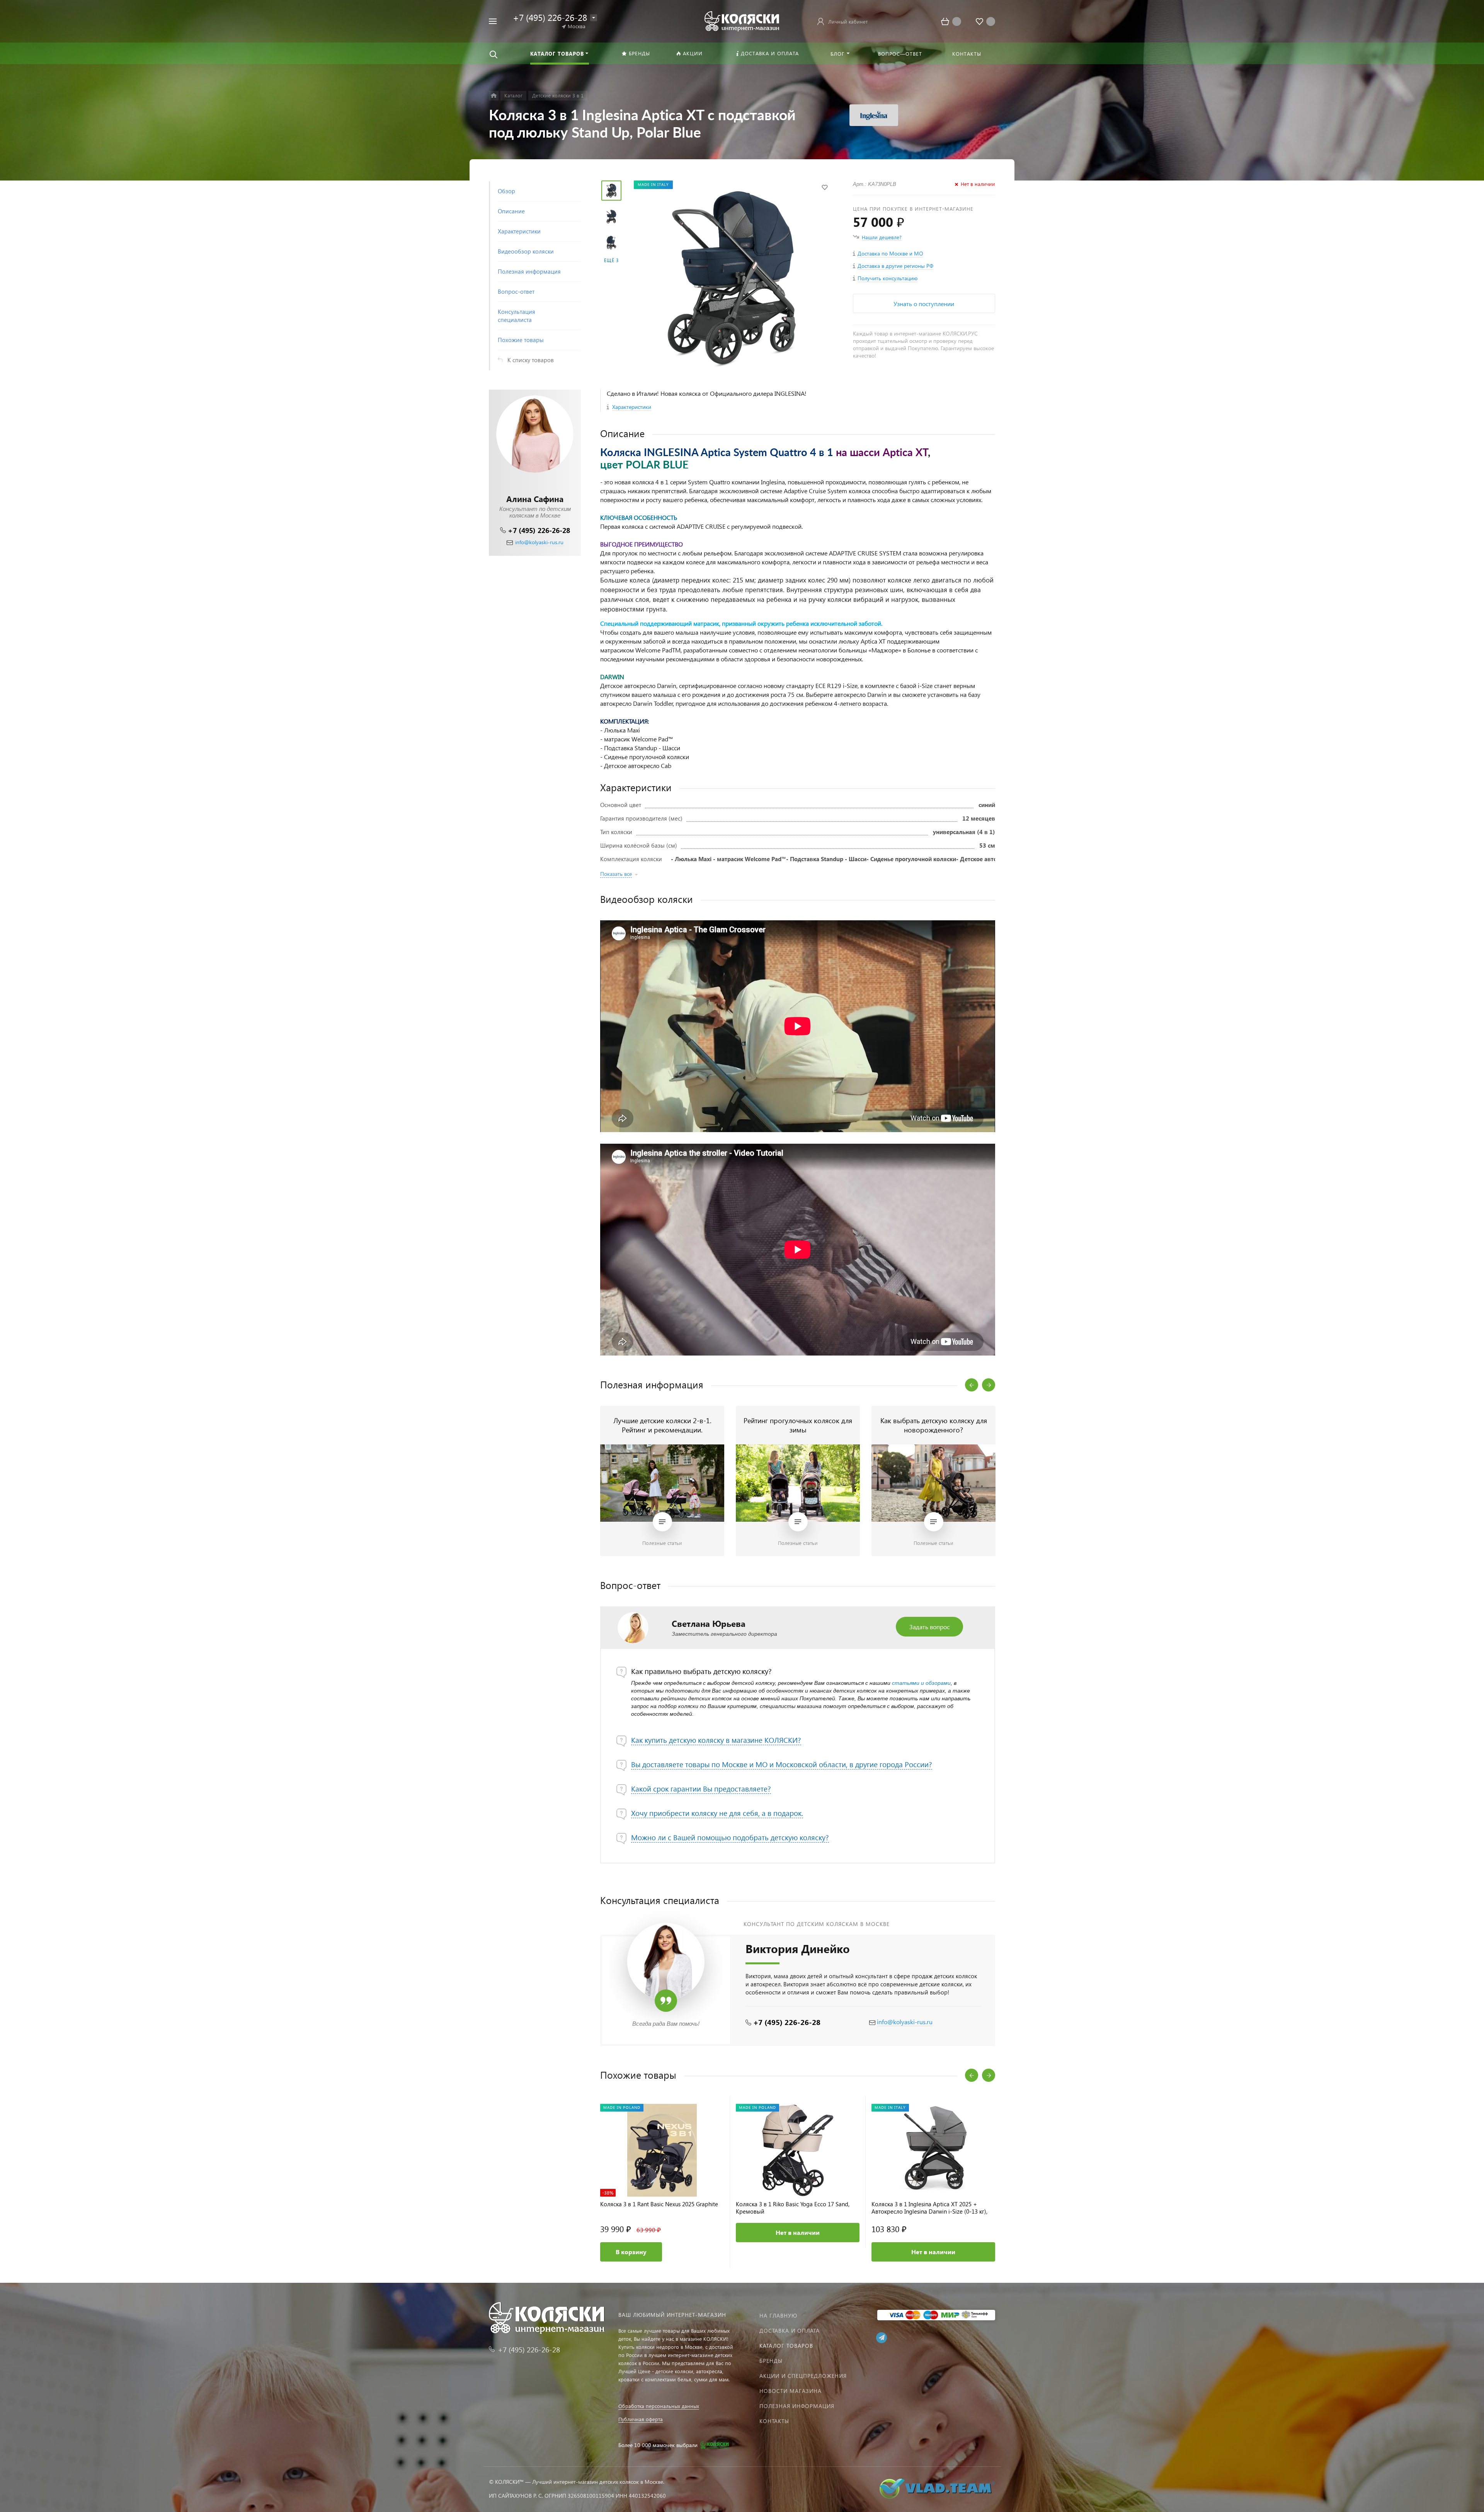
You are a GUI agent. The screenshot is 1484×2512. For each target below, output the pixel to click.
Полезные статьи (662, 1543)
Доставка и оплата (790, 2331)
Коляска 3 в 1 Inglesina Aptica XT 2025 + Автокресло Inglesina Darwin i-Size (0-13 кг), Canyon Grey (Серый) (929, 2208)
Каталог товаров (786, 2346)
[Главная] (494, 96)
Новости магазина (791, 2391)
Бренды (771, 2361)
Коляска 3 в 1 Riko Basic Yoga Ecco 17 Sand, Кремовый (793, 2208)
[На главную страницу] (742, 20)
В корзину (631, 2252)
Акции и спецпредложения (803, 2376)
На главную (778, 2315)
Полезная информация (797, 2406)
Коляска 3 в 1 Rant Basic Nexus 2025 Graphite (659, 2204)
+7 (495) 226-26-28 (539, 530)
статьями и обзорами (921, 1683)
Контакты (774, 2421)
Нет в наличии (798, 2232)
